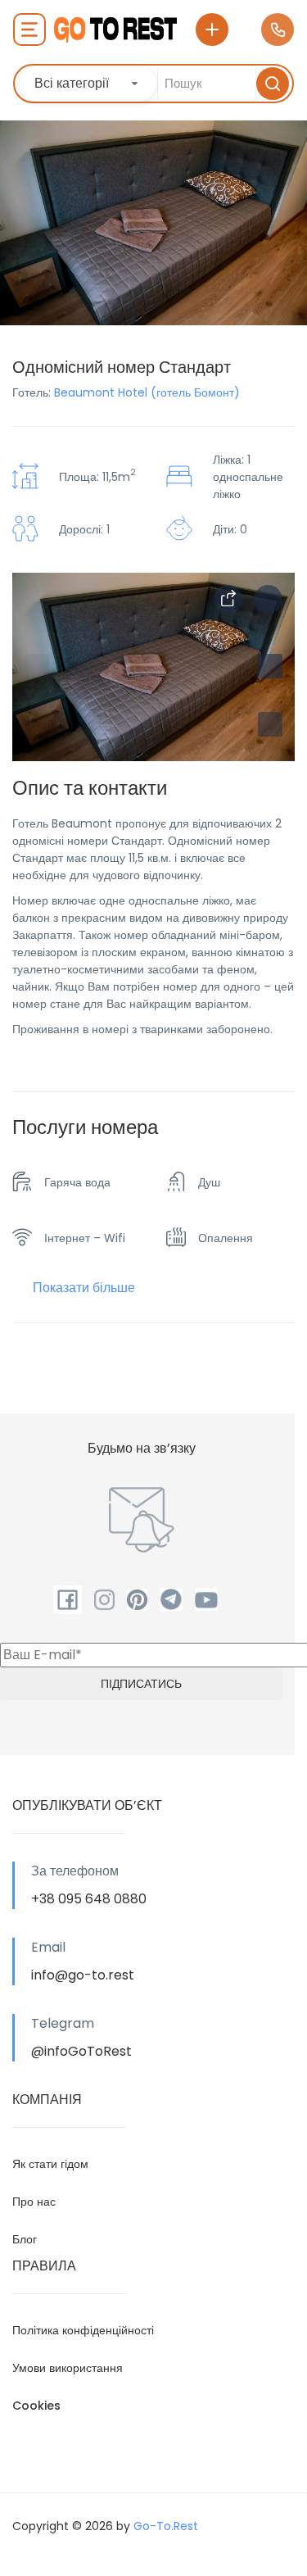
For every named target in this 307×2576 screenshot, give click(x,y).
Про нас (34, 2202)
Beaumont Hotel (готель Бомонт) (147, 392)
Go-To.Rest (166, 2526)
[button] (270, 724)
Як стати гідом (50, 2164)
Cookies (36, 2406)
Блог (25, 2239)
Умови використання (68, 2368)
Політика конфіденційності (83, 2330)
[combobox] (88, 84)
